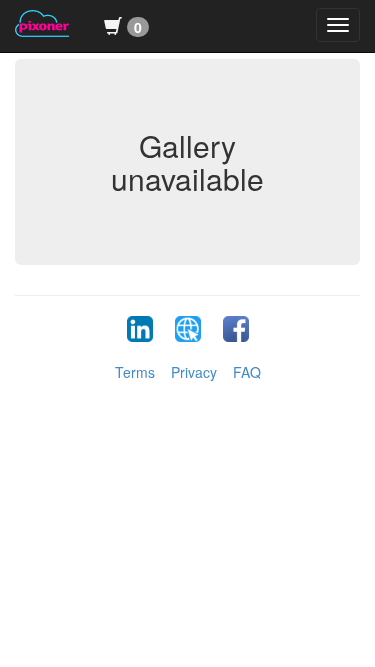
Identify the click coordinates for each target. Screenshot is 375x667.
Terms (135, 372)
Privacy (194, 372)
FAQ (247, 372)
